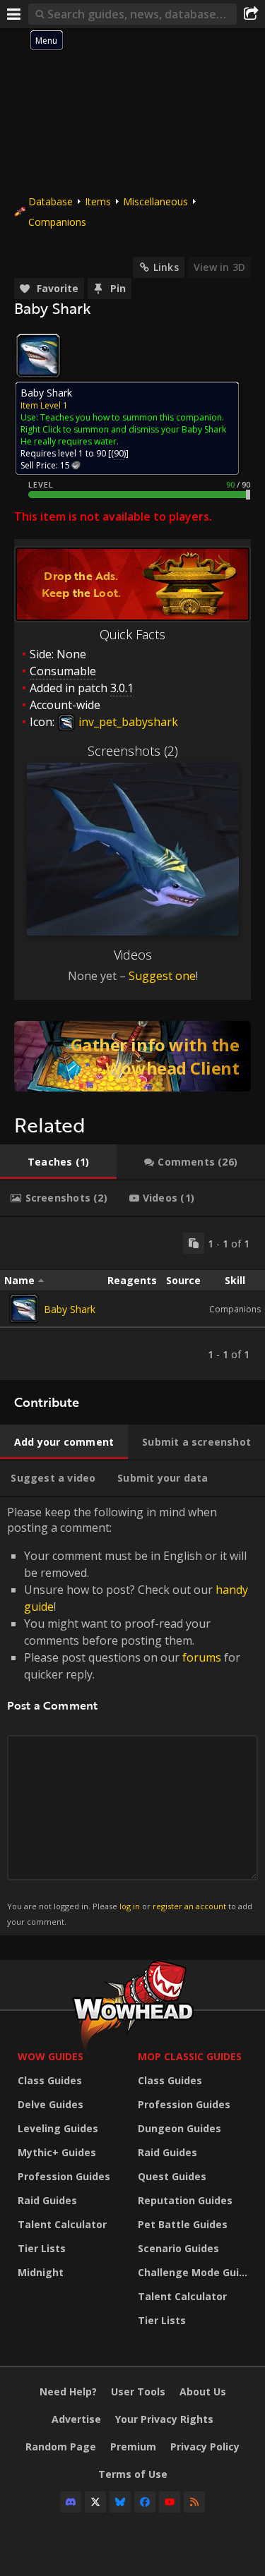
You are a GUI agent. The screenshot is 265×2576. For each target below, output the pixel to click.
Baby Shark (70, 1309)
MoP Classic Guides (190, 2056)
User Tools (138, 2391)
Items (98, 201)
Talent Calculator (62, 2224)
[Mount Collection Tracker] (132, 1056)
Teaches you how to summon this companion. (132, 417)
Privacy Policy (205, 2447)
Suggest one (162, 976)
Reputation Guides (185, 2200)
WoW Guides (51, 2056)
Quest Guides (172, 2176)
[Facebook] (145, 2502)
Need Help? (68, 2391)
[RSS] (194, 2502)
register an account (189, 1906)
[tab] (58, 1162)
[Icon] (38, 356)
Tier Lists (42, 2248)
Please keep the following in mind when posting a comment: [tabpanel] (130, 1716)
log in (130, 1906)
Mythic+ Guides (57, 2152)
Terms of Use (133, 2474)
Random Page (61, 2447)
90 (119, 453)
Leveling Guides (58, 2128)
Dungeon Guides (179, 2128)
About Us (203, 2391)
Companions (57, 222)
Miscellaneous (155, 201)
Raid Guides (47, 2200)
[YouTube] (170, 2502)
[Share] (251, 14)
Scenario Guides (178, 2248)
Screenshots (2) (133, 751)
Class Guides (50, 2080)
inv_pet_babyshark (127, 722)
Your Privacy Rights (164, 2419)
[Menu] (14, 14)
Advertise (76, 2419)
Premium (133, 2447)
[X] (95, 2502)
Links (166, 267)
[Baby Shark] (24, 1309)
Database (51, 201)
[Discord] (71, 2502)
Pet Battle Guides (183, 2224)
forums (202, 1657)
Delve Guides (51, 2104)
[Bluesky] (120, 2502)
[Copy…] (194, 1243)
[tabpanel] (132, 1299)
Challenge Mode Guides (194, 2272)
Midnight (41, 2272)
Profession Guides (64, 2176)
